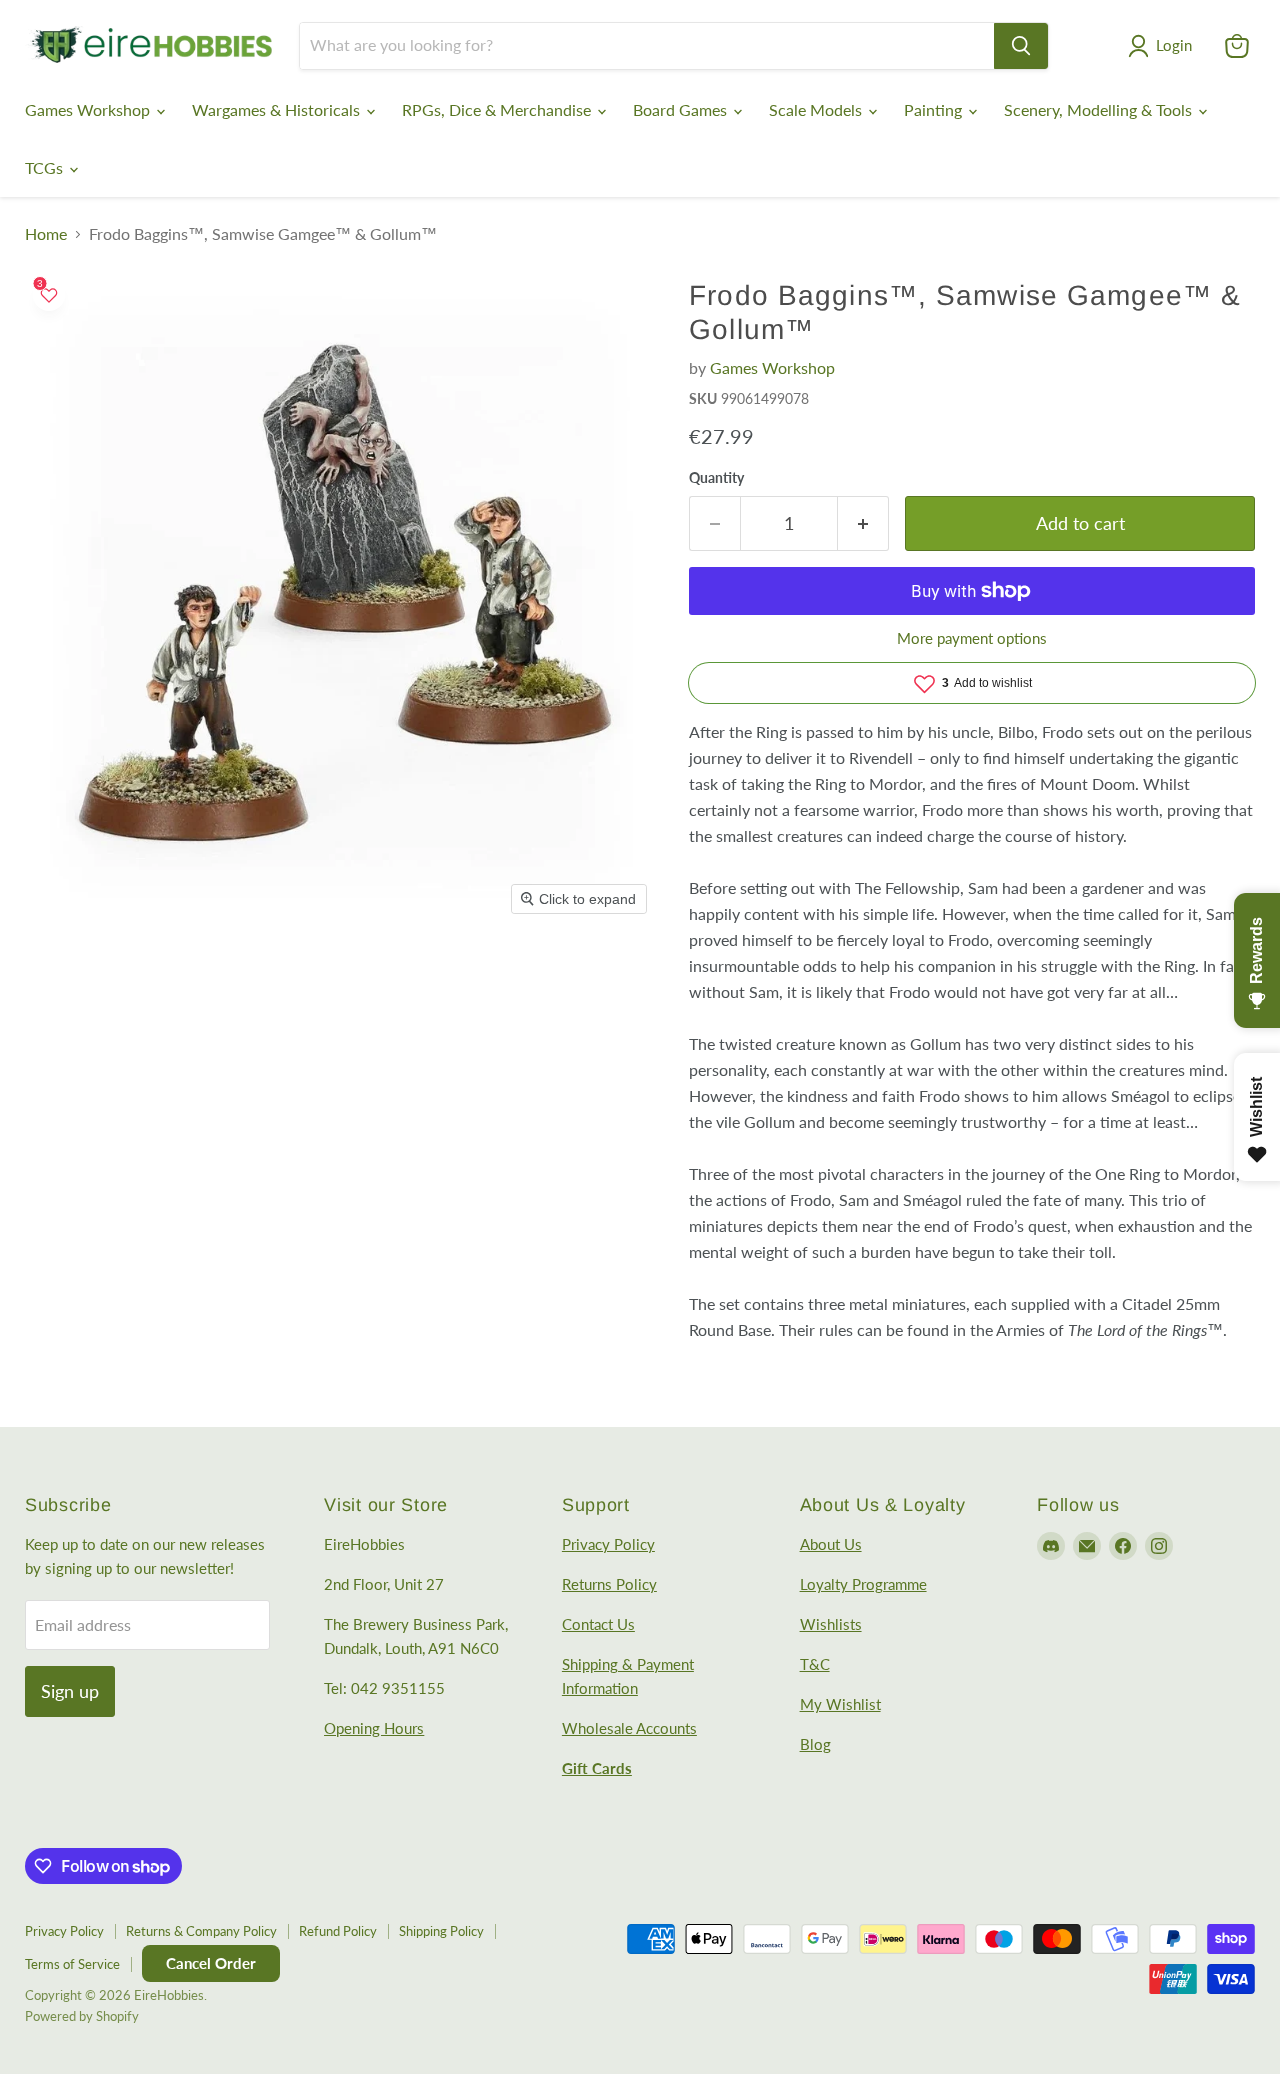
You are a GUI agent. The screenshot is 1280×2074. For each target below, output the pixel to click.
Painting (935, 109)
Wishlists (831, 1624)
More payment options (972, 638)
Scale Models (817, 109)
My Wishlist (840, 1704)
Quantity (716, 478)
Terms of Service (72, 1964)
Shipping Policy (441, 1931)
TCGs (46, 167)
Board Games (682, 109)
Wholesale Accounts (629, 1728)
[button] (1164, 46)
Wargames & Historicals (278, 109)
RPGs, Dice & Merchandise (498, 109)
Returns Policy (609, 1584)
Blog (815, 1744)
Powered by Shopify (82, 2016)
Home (46, 234)
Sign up (70, 1691)
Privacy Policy (608, 1544)
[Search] (1021, 46)
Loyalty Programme (863, 1584)
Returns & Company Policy (201, 1931)
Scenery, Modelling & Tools (1100, 109)
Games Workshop (89, 109)
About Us (831, 1544)
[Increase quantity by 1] (863, 523)
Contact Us (598, 1624)
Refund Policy (338, 1931)
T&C (815, 1664)
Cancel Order (211, 1963)
